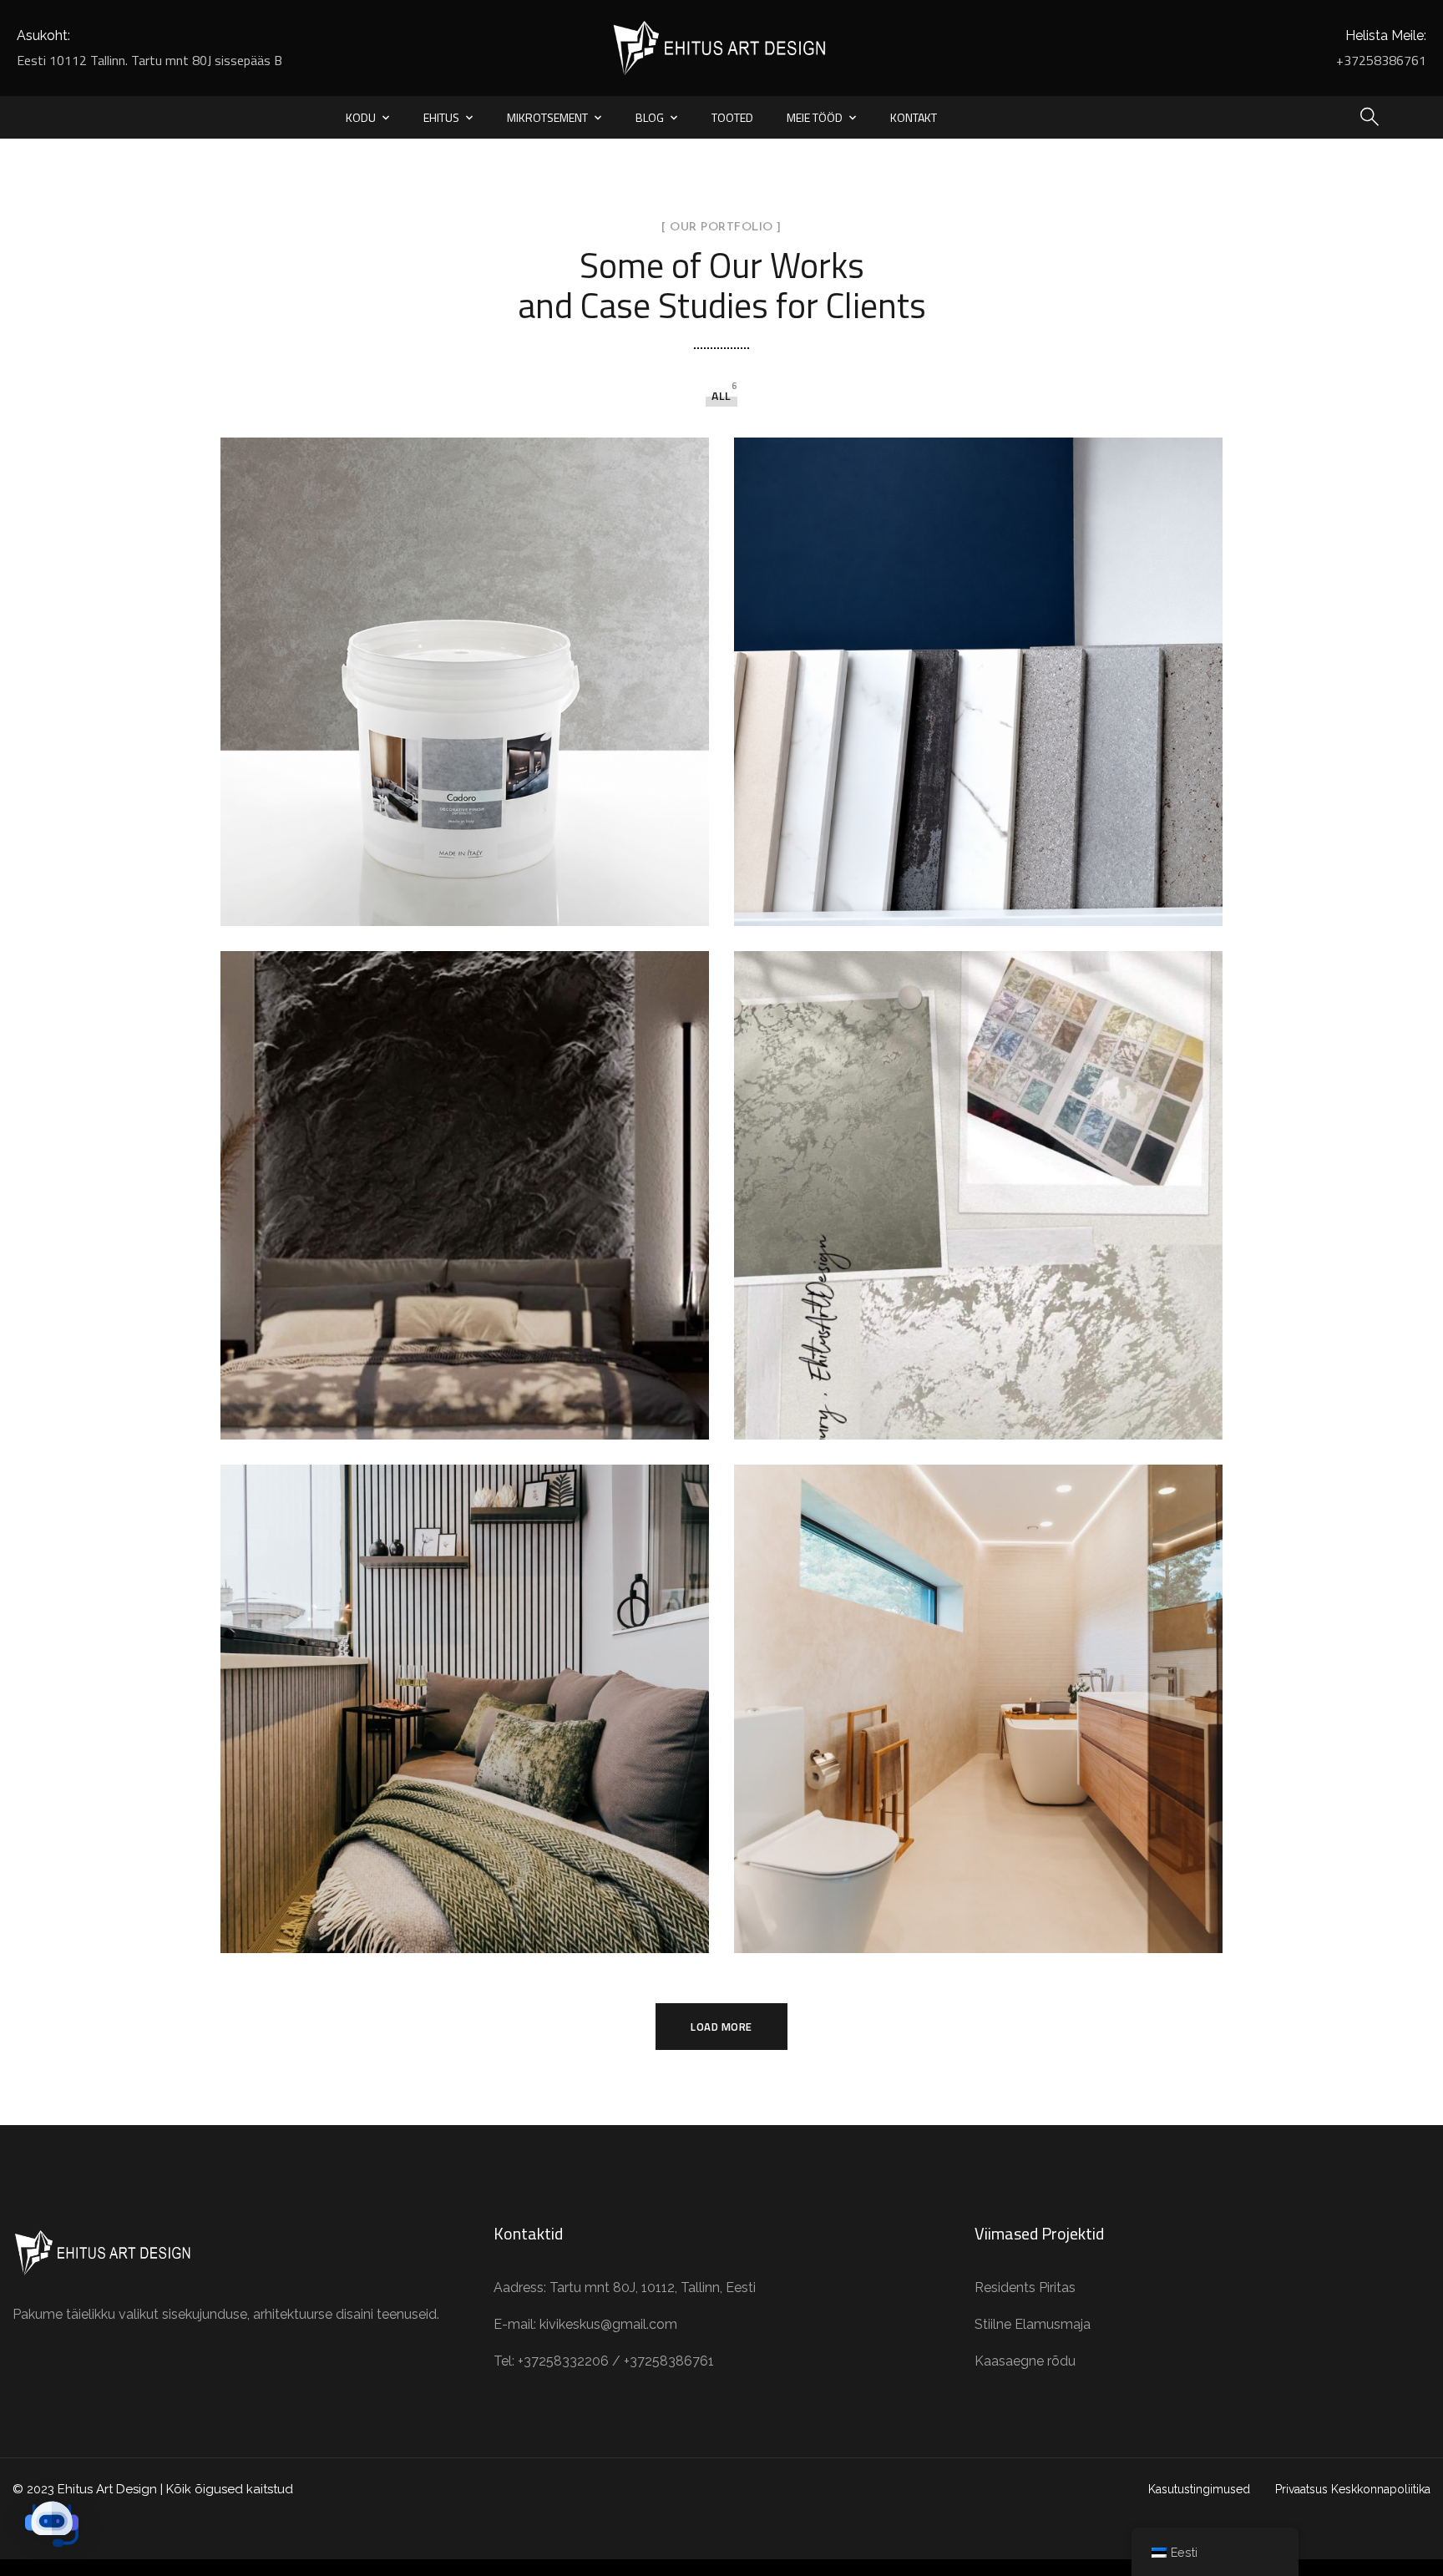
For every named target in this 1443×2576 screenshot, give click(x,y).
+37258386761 (1381, 60)
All (721, 395)
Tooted (732, 117)
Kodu (361, 117)
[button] (52, 2524)
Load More (721, 2027)
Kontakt (914, 117)
